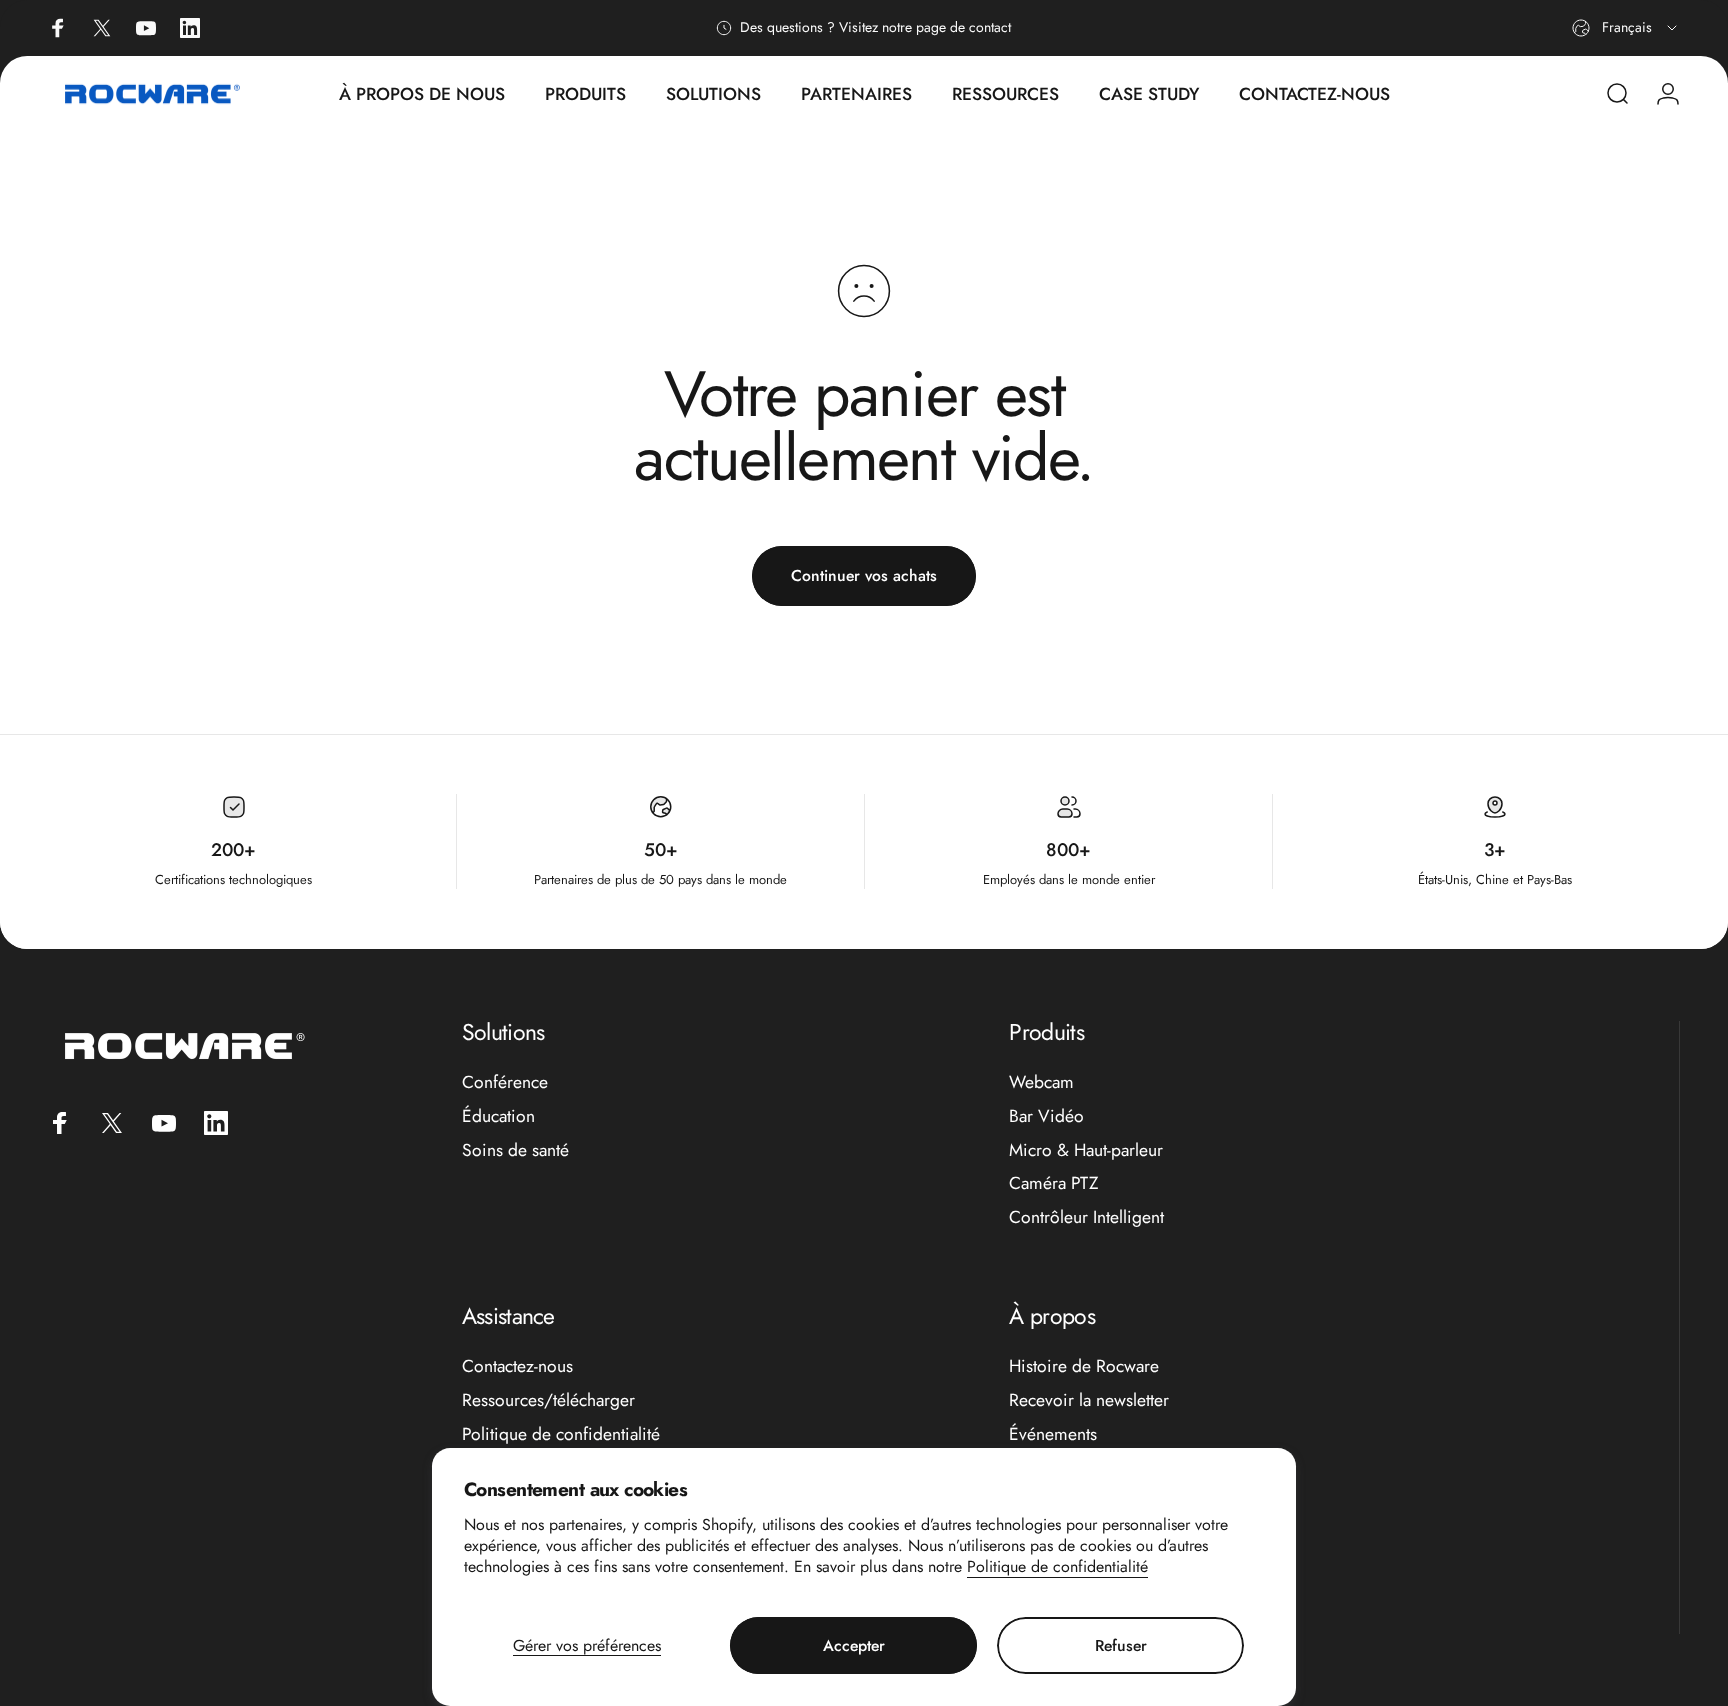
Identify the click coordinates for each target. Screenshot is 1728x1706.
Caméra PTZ (1054, 1184)
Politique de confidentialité (1057, 1566)
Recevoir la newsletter (1089, 1401)
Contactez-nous (517, 1367)
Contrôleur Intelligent (1086, 1218)
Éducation (498, 1117)
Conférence (505, 1083)
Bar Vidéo (1046, 1117)
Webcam (1041, 1083)
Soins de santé (515, 1151)
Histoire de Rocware (1084, 1367)
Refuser (1121, 1645)
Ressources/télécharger (548, 1401)
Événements (1053, 1435)
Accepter (854, 1645)
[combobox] (1626, 28)
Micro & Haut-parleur (1086, 1151)
